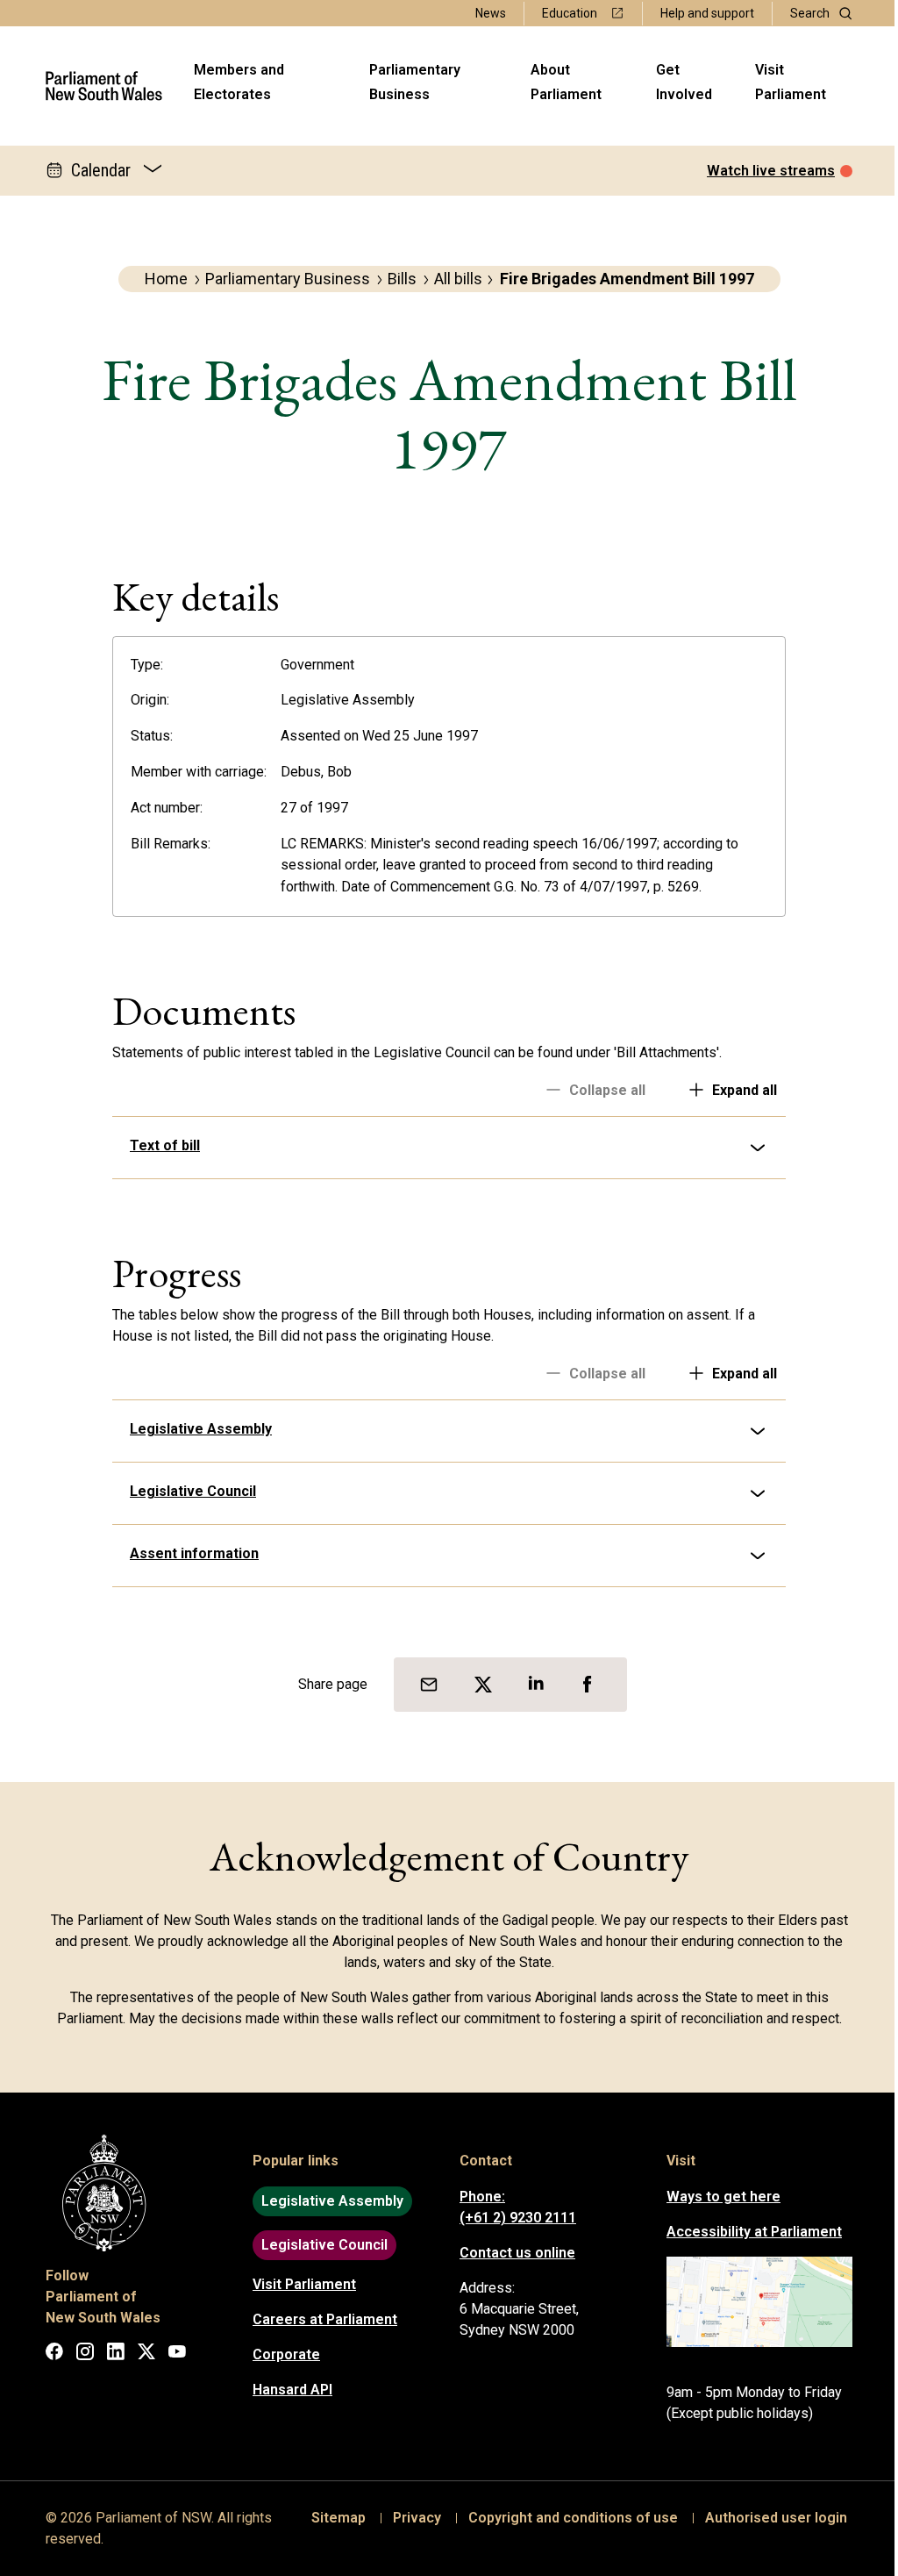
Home (166, 279)
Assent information (188, 1553)
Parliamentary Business (415, 82)
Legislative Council (187, 1491)
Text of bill (159, 1145)
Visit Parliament (791, 82)
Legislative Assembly (195, 1429)
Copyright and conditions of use (567, 2518)
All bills (458, 279)
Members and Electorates (239, 82)
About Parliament (566, 82)
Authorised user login (770, 2518)
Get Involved (684, 82)
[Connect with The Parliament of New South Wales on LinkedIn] (110, 2354)
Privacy (411, 2518)
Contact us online (511, 2253)
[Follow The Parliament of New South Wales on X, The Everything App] (140, 2354)
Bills (402, 279)
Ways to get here (717, 2197)
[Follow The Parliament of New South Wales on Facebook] (48, 2354)
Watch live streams (771, 171)
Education (570, 13)
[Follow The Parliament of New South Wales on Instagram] (79, 2354)
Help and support (707, 13)
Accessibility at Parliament (748, 2232)
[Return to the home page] (104, 86)
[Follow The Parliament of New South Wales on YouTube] (171, 2354)
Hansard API (286, 2390)
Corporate (280, 2354)
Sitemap (332, 2518)
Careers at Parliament (319, 2319)
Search (810, 13)
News (491, 13)
